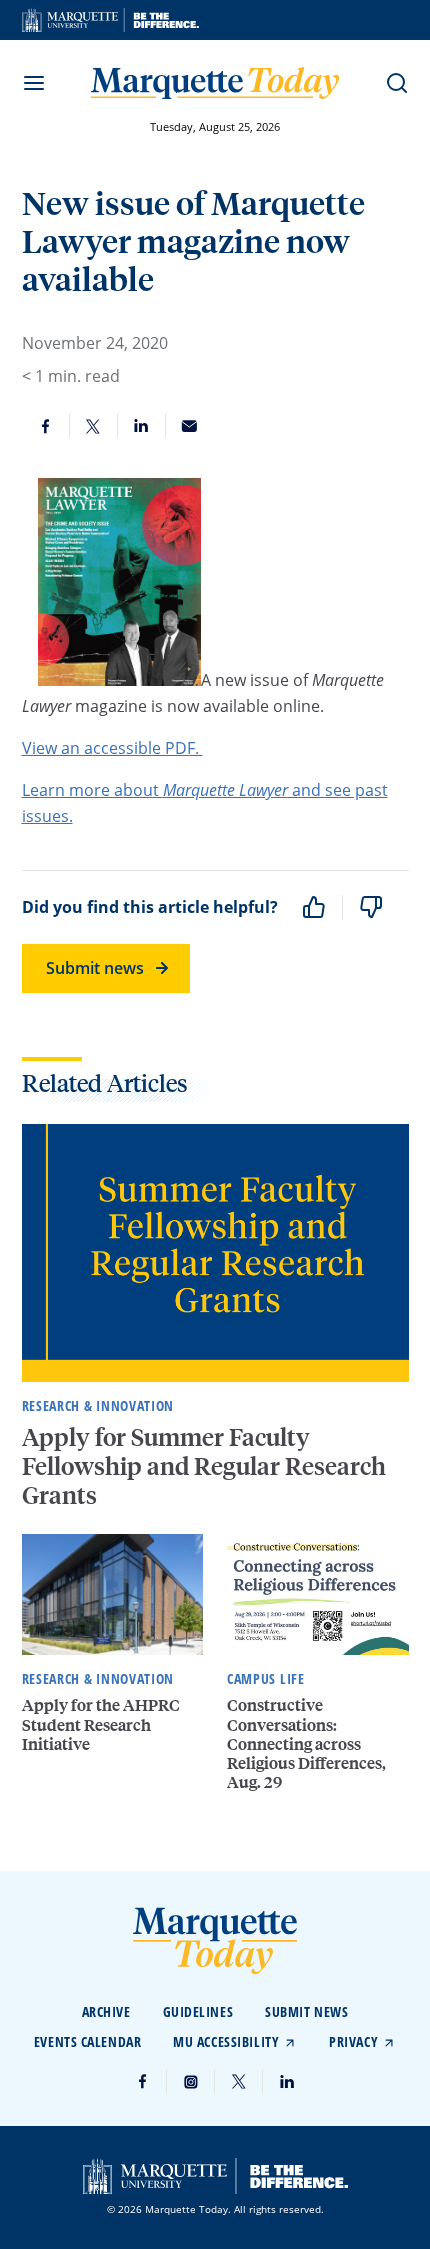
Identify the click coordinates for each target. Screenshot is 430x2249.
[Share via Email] (190, 426)
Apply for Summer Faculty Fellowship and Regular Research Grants (204, 1465)
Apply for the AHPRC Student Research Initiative (101, 1723)
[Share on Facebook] (46, 426)
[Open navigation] (34, 83)
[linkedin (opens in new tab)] (287, 2082)
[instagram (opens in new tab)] (191, 2082)
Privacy (353, 2041)
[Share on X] (94, 426)
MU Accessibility (226, 2041)
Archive (106, 2011)
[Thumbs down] (371, 907)
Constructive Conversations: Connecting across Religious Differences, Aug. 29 (306, 1743)
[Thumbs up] (314, 907)
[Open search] (397, 83)
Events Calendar (87, 2041)
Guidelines (198, 2011)
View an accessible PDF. (112, 748)
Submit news (95, 968)
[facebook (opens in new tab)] (143, 2082)
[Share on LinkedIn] (142, 426)
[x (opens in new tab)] (239, 2082)
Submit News (306, 2011)
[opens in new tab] (110, 20)
